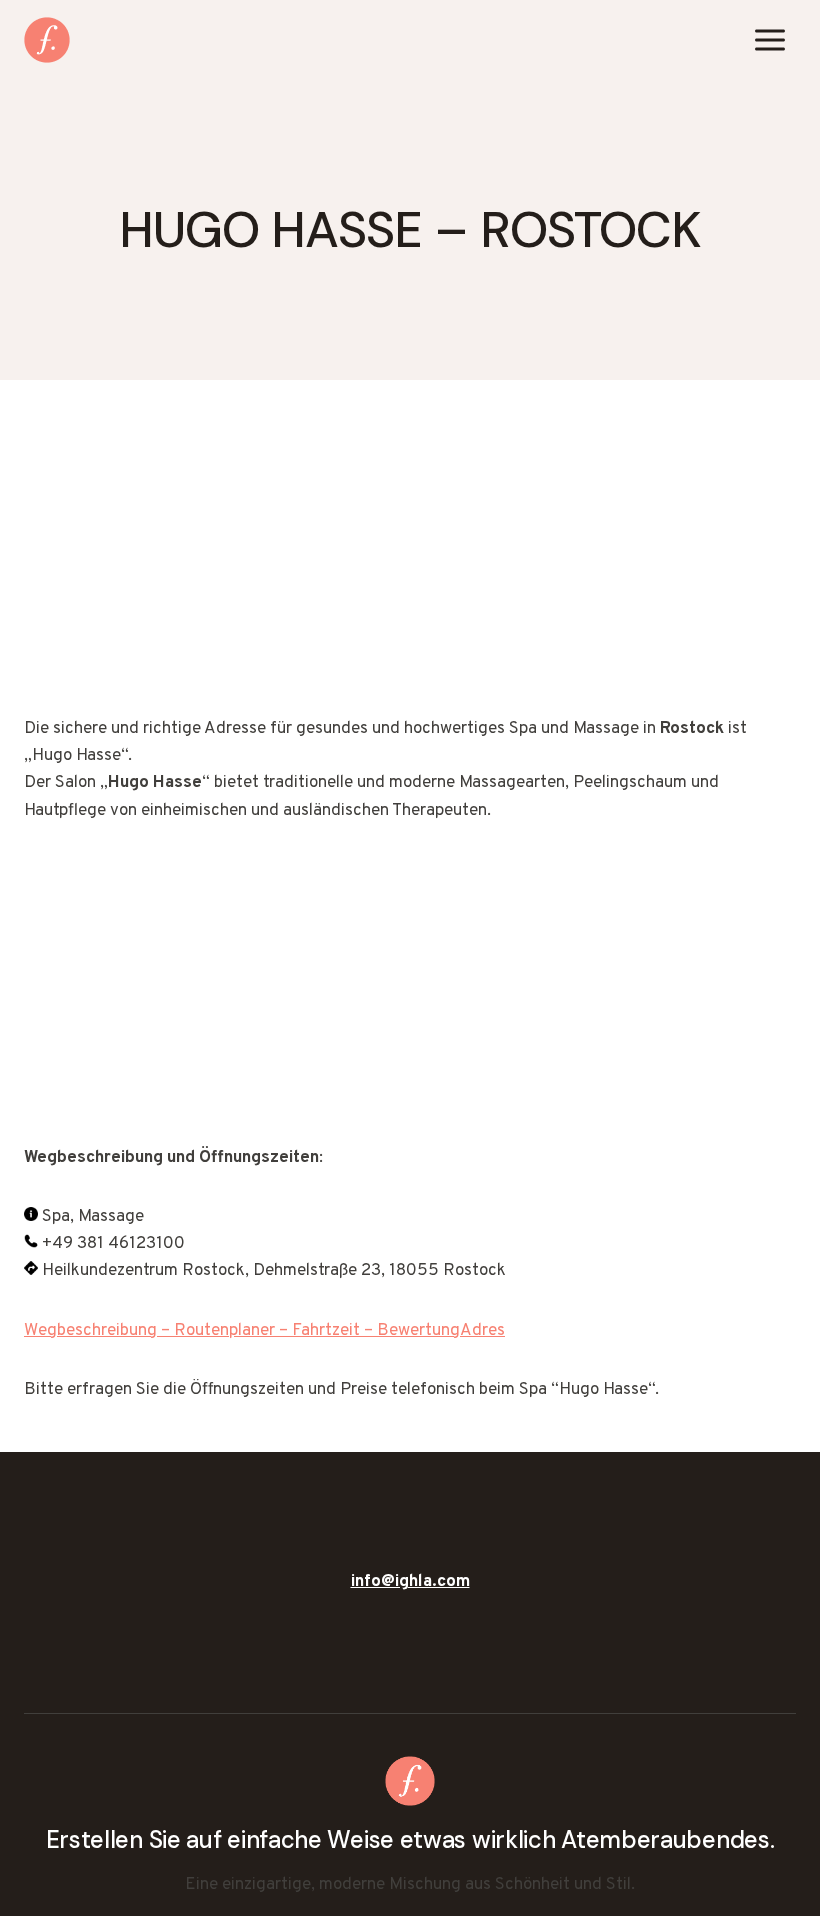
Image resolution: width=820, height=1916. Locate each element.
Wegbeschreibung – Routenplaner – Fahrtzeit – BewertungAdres (264, 1331)
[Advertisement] (410, 568)
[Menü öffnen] (769, 39)
